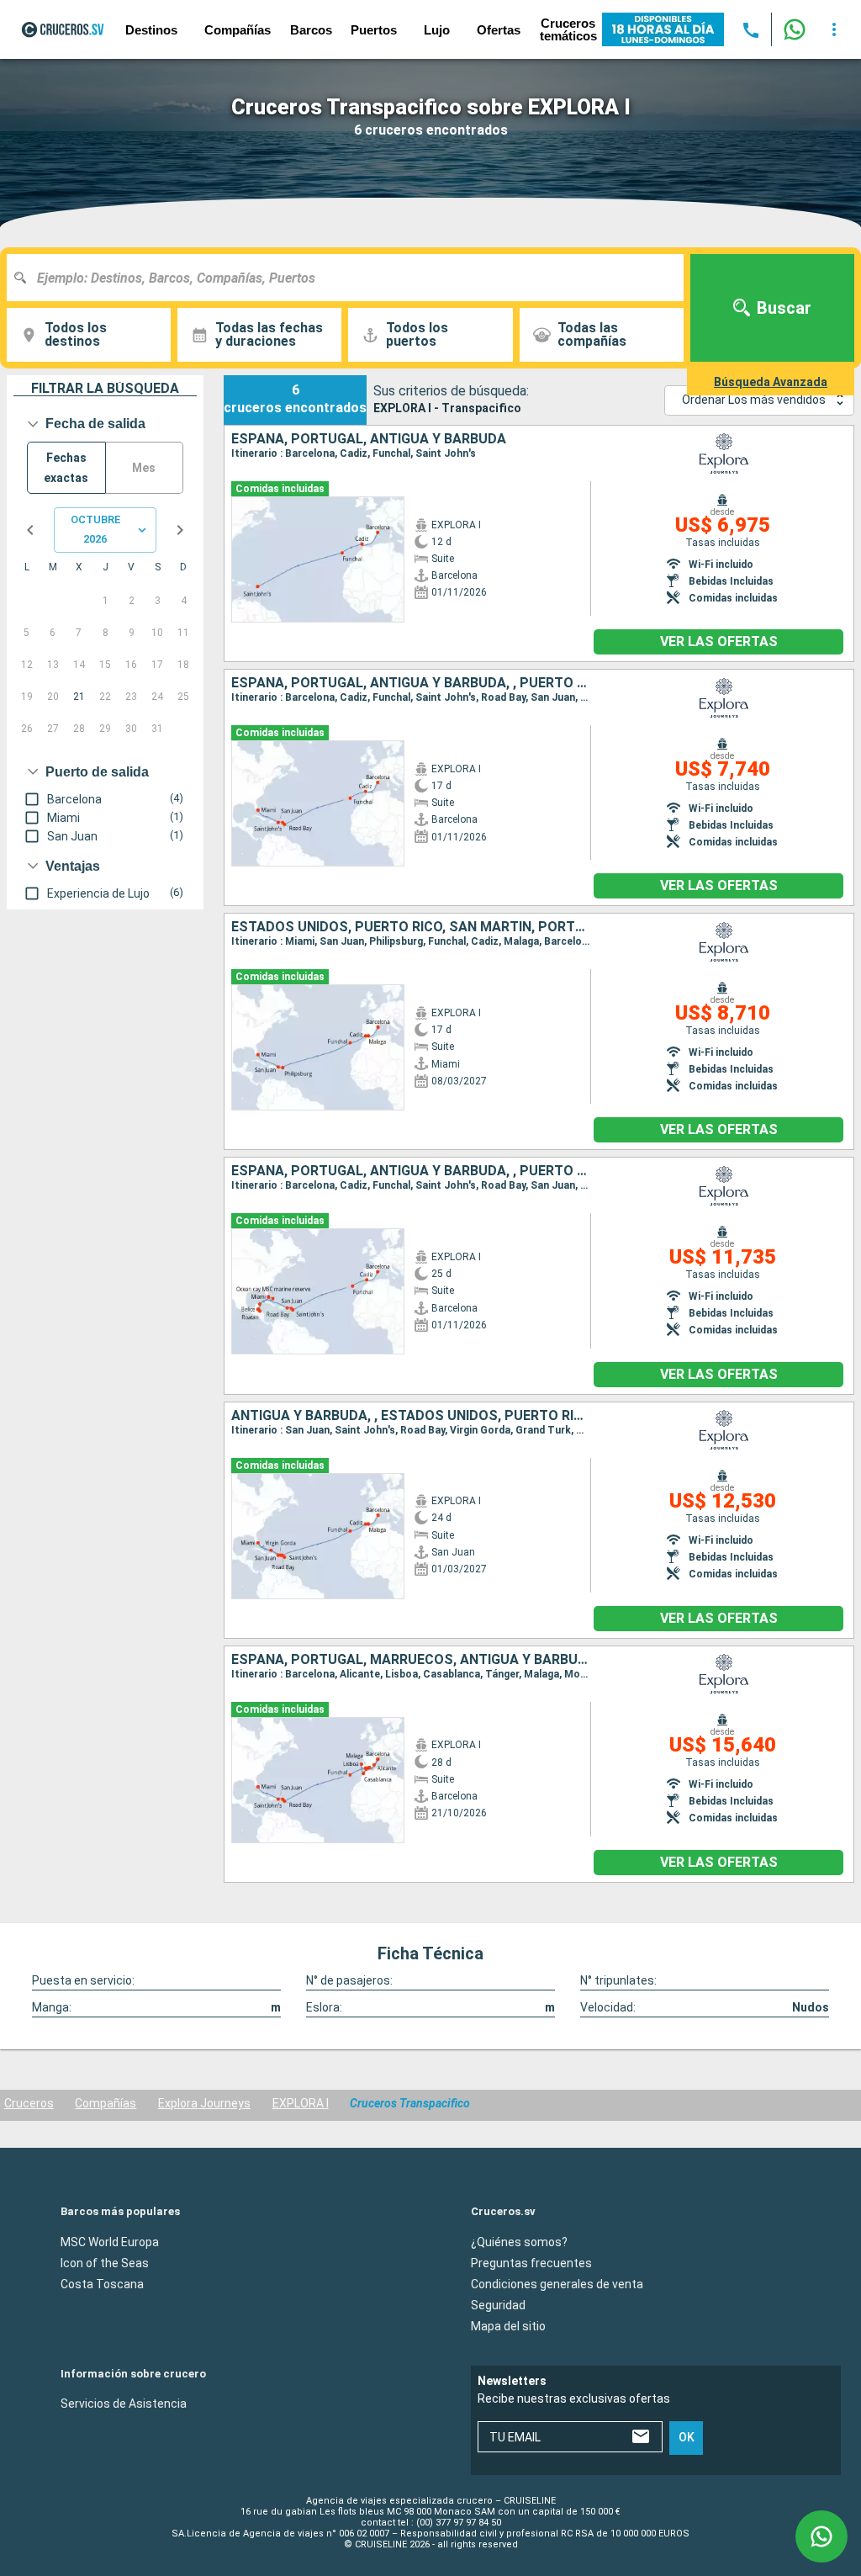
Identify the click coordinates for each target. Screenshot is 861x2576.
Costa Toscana (102, 2283)
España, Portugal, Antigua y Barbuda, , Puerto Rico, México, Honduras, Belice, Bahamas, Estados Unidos (411, 1171)
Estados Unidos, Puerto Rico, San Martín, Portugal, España (411, 927)
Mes (144, 468)
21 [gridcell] (79, 697)
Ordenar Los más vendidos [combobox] (754, 400)
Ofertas (499, 30)
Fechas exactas (66, 468)
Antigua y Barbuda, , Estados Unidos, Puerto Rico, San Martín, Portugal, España (411, 1416)
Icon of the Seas (105, 2262)
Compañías (106, 2103)
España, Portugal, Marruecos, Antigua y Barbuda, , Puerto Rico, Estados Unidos (411, 1660)
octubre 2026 (95, 529)
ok (687, 2437)
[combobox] (351, 278)
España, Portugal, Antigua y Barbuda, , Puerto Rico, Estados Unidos (411, 683)
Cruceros (29, 2103)
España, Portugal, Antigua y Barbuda (369, 439)
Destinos (151, 30)
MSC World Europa (110, 2241)
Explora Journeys (204, 2103)
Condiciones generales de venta (557, 2283)
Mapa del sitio (508, 2325)
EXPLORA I (301, 2103)
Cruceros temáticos (568, 29)
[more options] (834, 29)
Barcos (311, 30)
